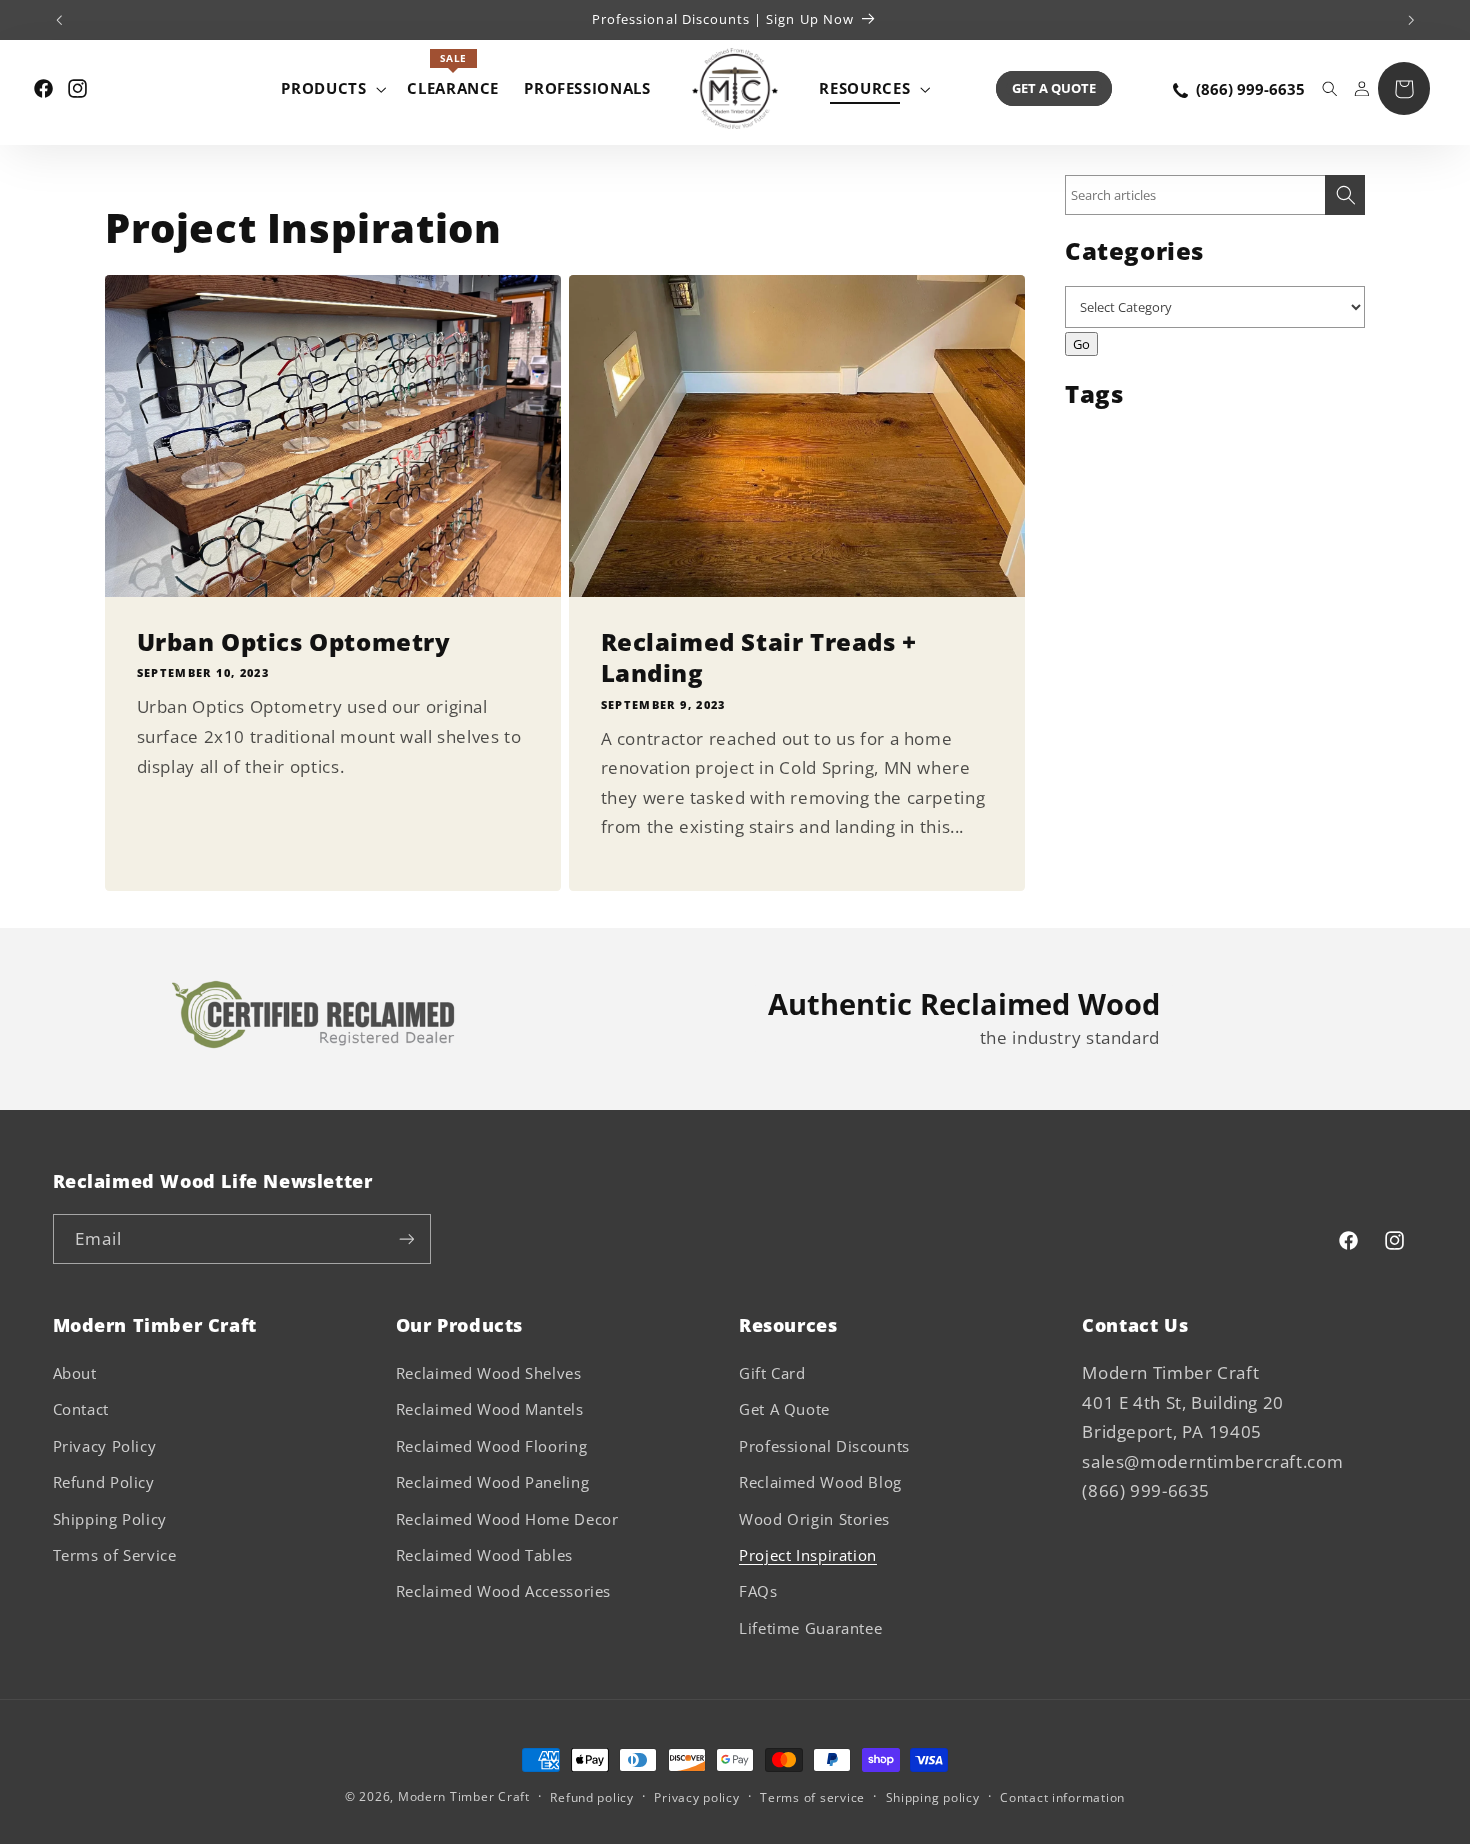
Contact (81, 1409)
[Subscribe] (406, 1238)
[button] (332, 88)
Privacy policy (696, 1797)
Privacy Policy (105, 1446)
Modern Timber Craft (464, 1796)
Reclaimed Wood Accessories (503, 1591)
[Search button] (1345, 195)
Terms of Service (115, 1555)
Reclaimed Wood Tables (484, 1555)
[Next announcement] (1411, 20)
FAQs (758, 1591)
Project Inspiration (808, 1555)
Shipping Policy (110, 1519)
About (75, 1373)
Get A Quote (1054, 88)
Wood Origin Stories (814, 1519)
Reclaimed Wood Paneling (493, 1482)
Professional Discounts (824, 1446)
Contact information (1062, 1797)
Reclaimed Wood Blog (820, 1482)
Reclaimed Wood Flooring (492, 1446)
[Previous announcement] (59, 20)
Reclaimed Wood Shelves (489, 1373)
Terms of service (812, 1797)
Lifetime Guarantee (810, 1628)
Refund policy (592, 1797)
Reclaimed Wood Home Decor (507, 1519)
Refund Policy (104, 1482)
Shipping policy (933, 1797)
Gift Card (772, 1373)
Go (1081, 344)
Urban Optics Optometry (294, 641)
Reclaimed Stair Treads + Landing (759, 657)
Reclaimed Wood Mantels (490, 1409)
